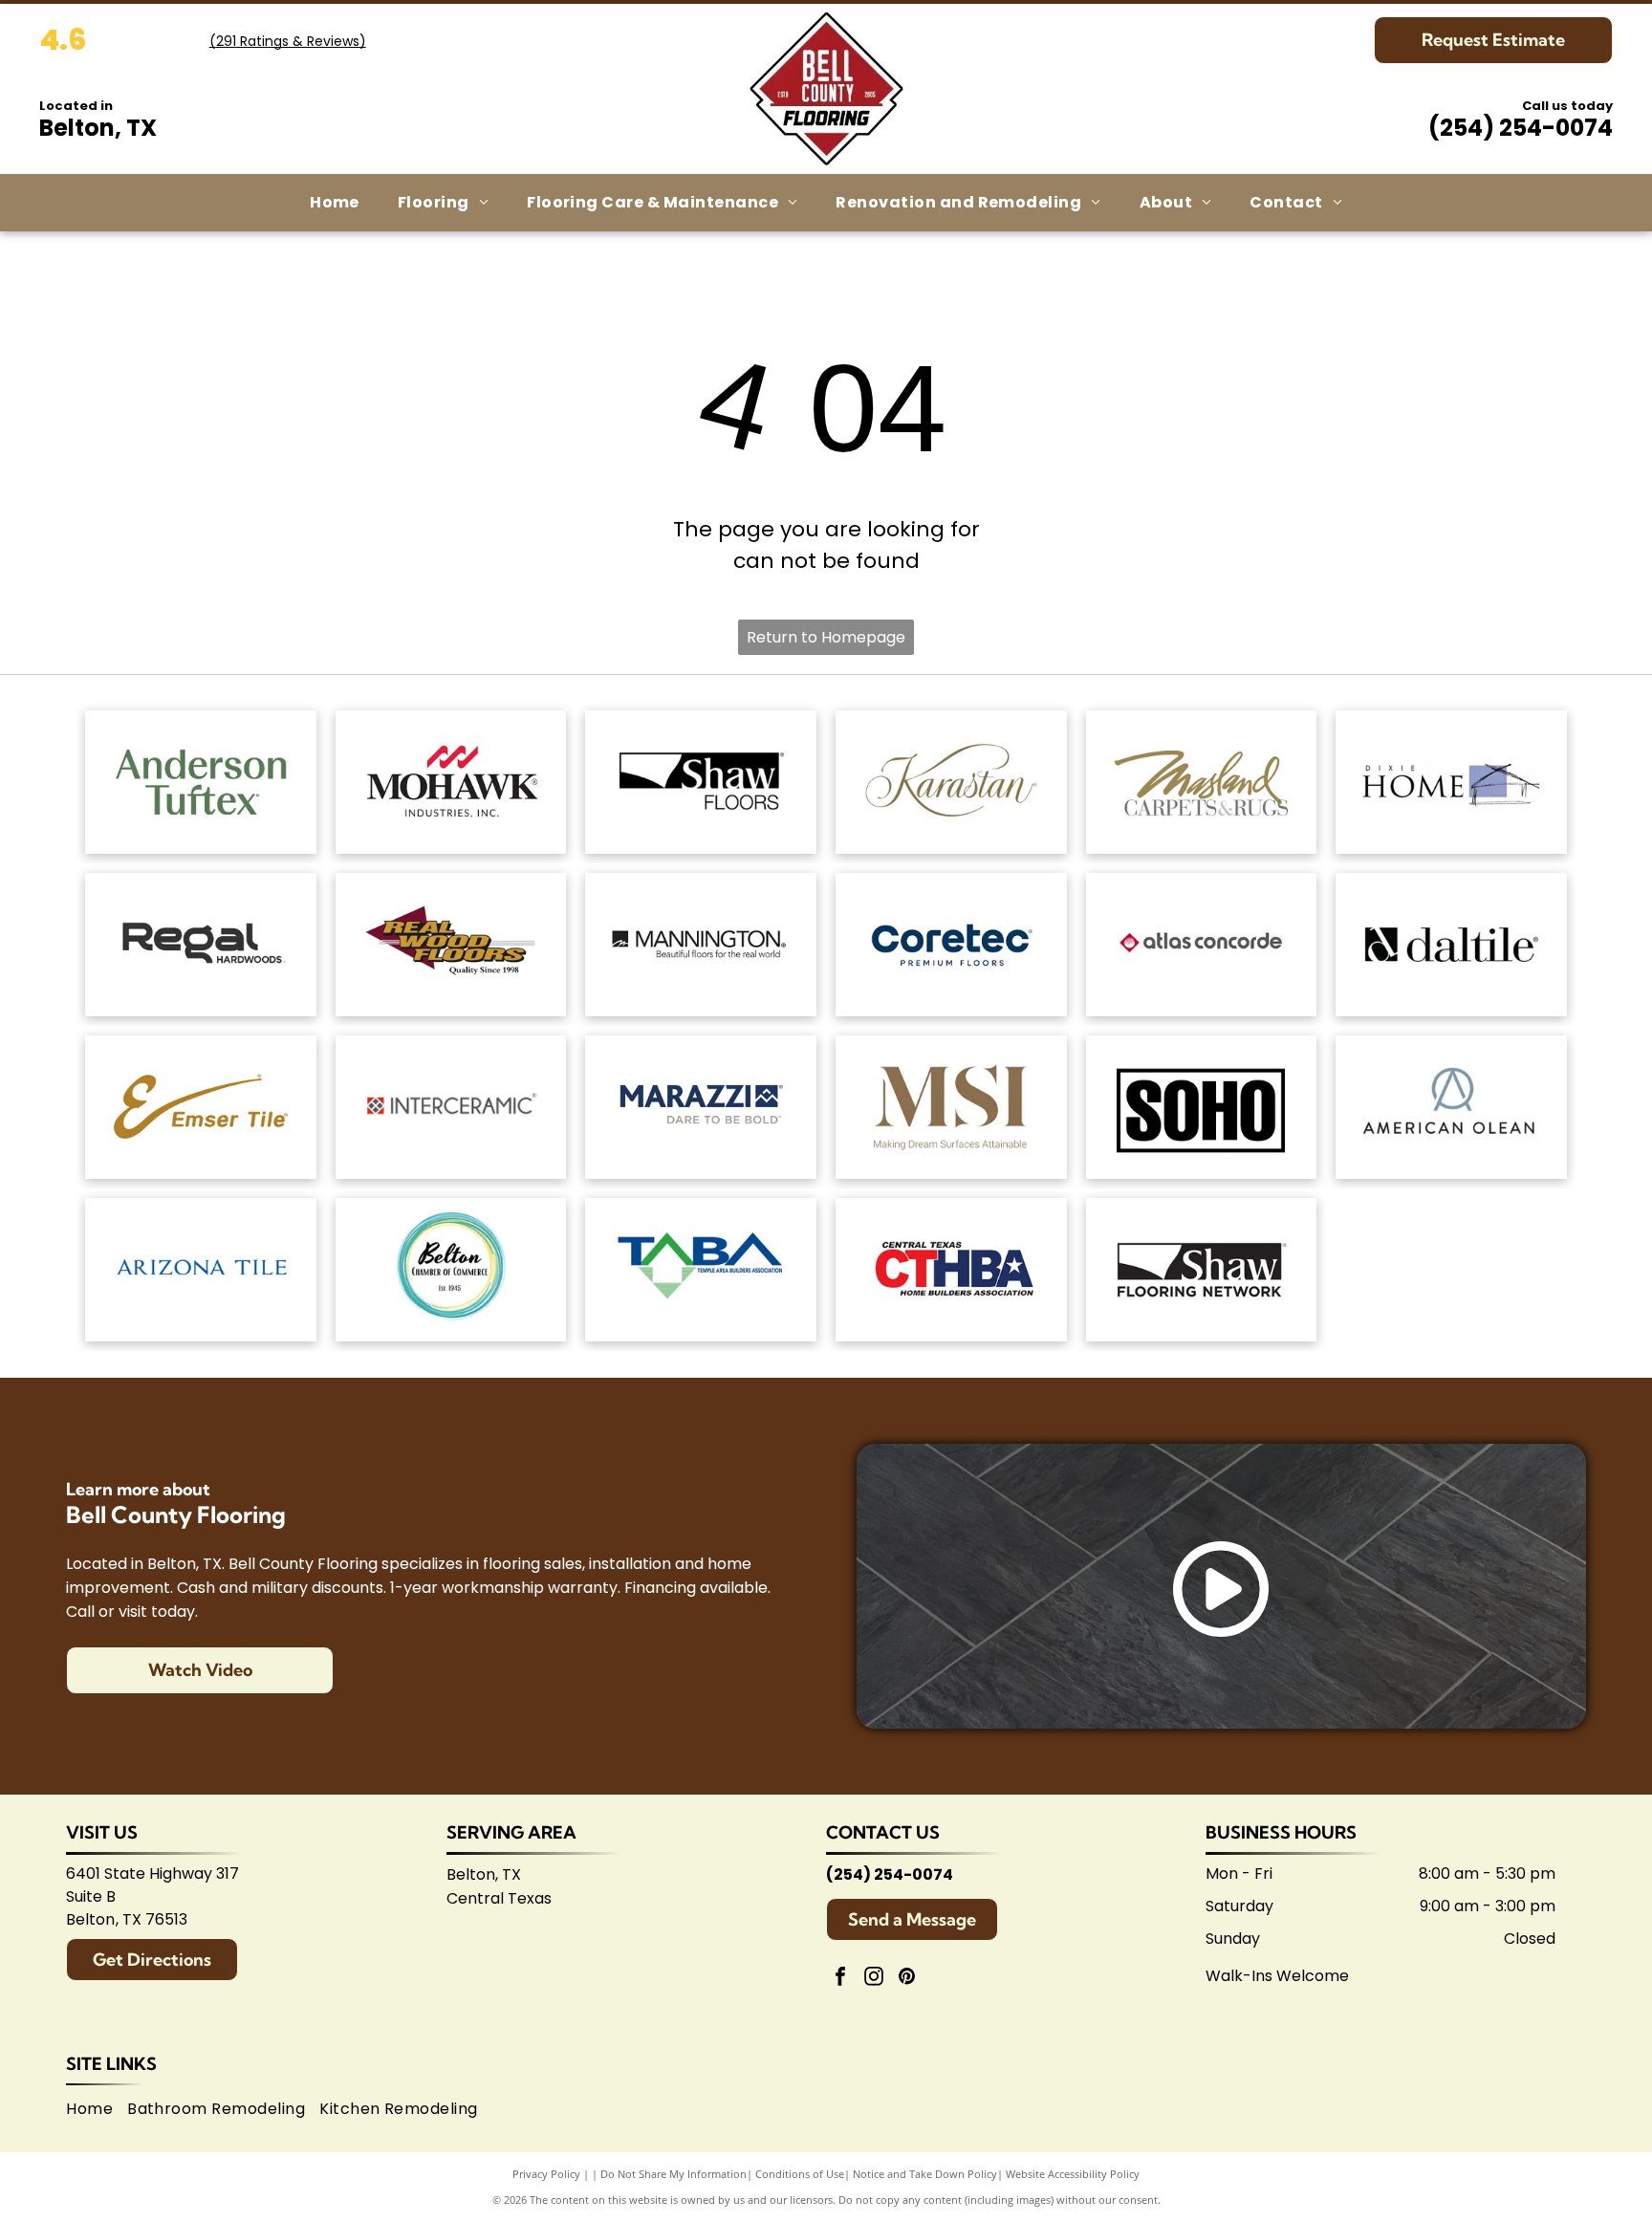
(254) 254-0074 (1521, 128)
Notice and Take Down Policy (925, 2174)
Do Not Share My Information (674, 2174)
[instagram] (874, 1979)
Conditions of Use (800, 2174)
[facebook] (840, 1979)
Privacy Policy (546, 2174)
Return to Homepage (826, 637)
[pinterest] (907, 1979)
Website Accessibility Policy (1073, 2174)
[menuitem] (335, 203)
